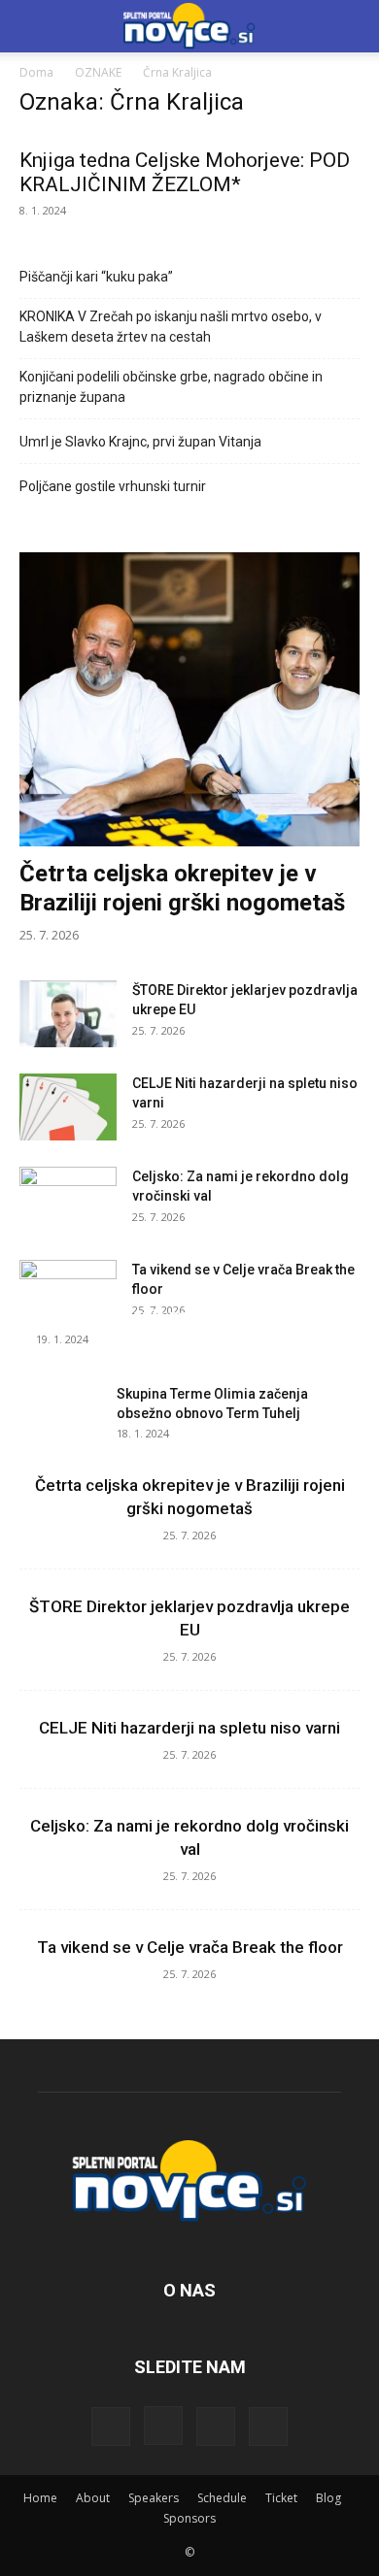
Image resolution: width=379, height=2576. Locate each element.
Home (40, 2498)
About (93, 2498)
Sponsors (189, 2518)
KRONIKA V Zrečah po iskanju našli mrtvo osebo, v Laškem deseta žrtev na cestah (171, 327)
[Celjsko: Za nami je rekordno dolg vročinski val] (68, 1201)
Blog (328, 2498)
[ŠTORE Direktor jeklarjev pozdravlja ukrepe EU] (68, 1014)
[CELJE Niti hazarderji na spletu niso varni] (68, 1107)
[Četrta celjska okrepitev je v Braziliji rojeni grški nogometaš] (189, 699)
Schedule (222, 2498)
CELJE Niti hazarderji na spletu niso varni (189, 1728)
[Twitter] (216, 2427)
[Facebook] (111, 2427)
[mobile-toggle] (33, 26)
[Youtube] (268, 2427)
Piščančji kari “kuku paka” (96, 277)
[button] (352, 26)
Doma (36, 72)
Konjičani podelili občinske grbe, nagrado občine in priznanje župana (171, 387)
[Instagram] (163, 2426)
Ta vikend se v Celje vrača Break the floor (190, 1947)
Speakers (154, 2498)
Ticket (281, 2498)
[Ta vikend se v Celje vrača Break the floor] (68, 1294)
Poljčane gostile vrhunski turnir (113, 486)
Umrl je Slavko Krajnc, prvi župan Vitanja (140, 442)
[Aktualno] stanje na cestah (140, 1315)
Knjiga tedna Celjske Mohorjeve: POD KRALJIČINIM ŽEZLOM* (185, 172)
